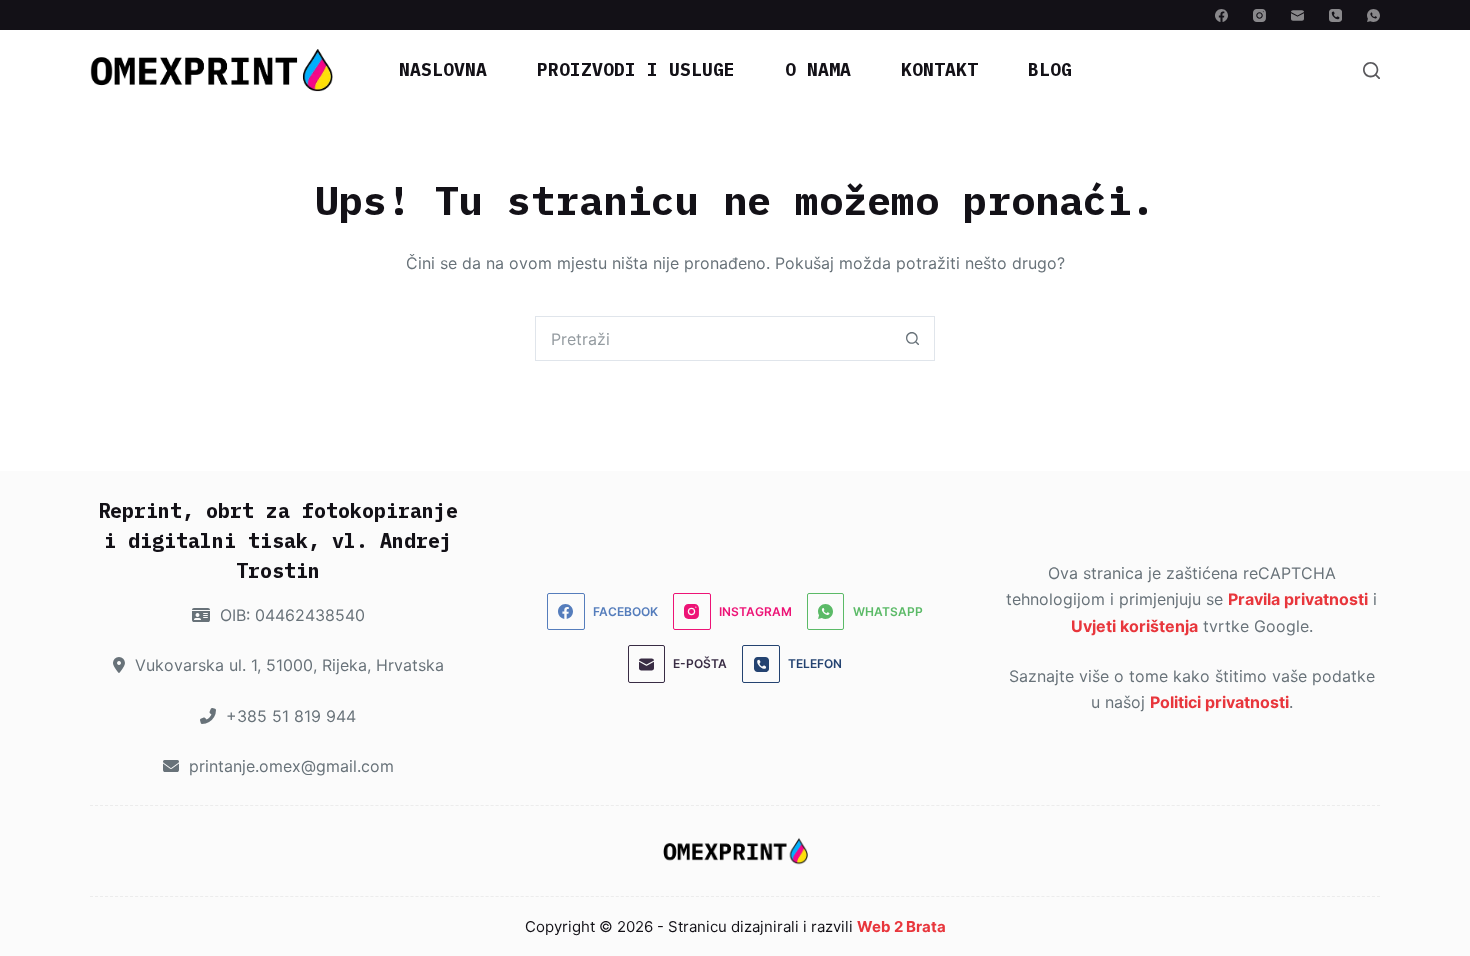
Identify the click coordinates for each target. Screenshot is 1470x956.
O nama (818, 69)
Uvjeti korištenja (1134, 626)
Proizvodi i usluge (636, 69)
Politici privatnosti (1219, 702)
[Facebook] (1221, 15)
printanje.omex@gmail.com (289, 766)
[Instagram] (1259, 15)
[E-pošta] (1297, 15)
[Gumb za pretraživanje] (912, 338)
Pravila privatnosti (1298, 599)
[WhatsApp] (1373, 15)
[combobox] (713, 338)
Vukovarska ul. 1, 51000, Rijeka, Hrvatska (287, 665)
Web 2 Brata (901, 926)
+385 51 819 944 (288, 716)
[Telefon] (1335, 15)
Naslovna (443, 69)
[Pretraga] (1371, 70)
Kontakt (939, 69)
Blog (1050, 69)
